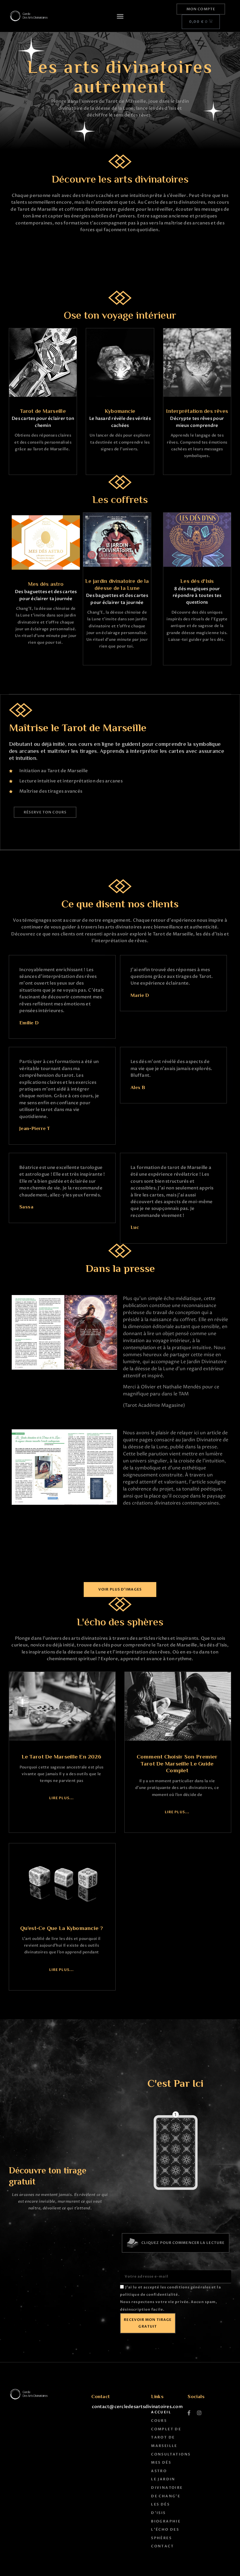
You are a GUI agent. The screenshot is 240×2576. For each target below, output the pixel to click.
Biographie (166, 2521)
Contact (162, 2546)
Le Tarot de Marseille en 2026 (61, 1757)
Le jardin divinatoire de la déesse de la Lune (117, 585)
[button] (120, 16)
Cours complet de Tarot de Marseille (166, 2433)
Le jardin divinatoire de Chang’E (167, 2487)
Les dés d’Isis (160, 2509)
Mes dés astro (46, 584)
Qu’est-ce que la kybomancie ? (62, 1929)
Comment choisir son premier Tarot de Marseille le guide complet (177, 1764)
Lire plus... (61, 1798)
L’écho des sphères (165, 2534)
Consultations (168, 2454)
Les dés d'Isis (197, 582)
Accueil (161, 2412)
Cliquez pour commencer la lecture (183, 2243)
